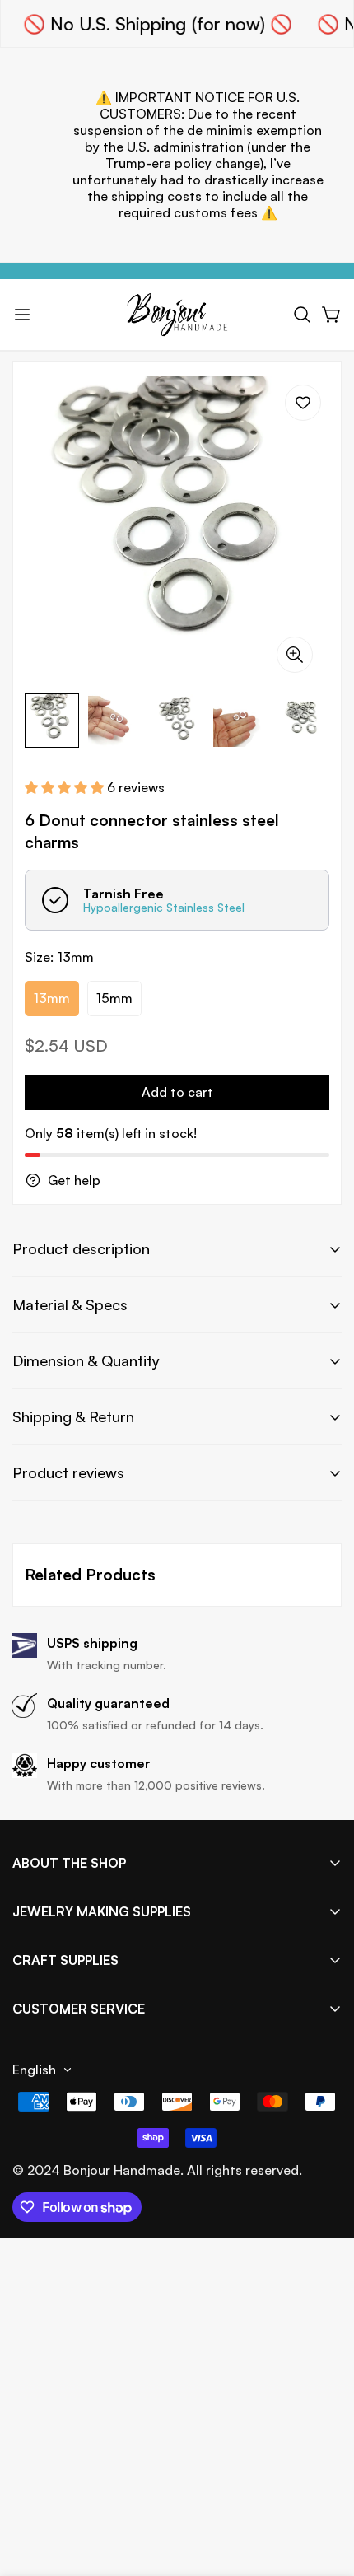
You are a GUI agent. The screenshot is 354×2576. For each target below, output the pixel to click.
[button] (302, 315)
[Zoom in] (295, 655)
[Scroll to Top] (324, 2489)
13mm (52, 998)
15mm (114, 998)
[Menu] (22, 315)
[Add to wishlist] (303, 403)
